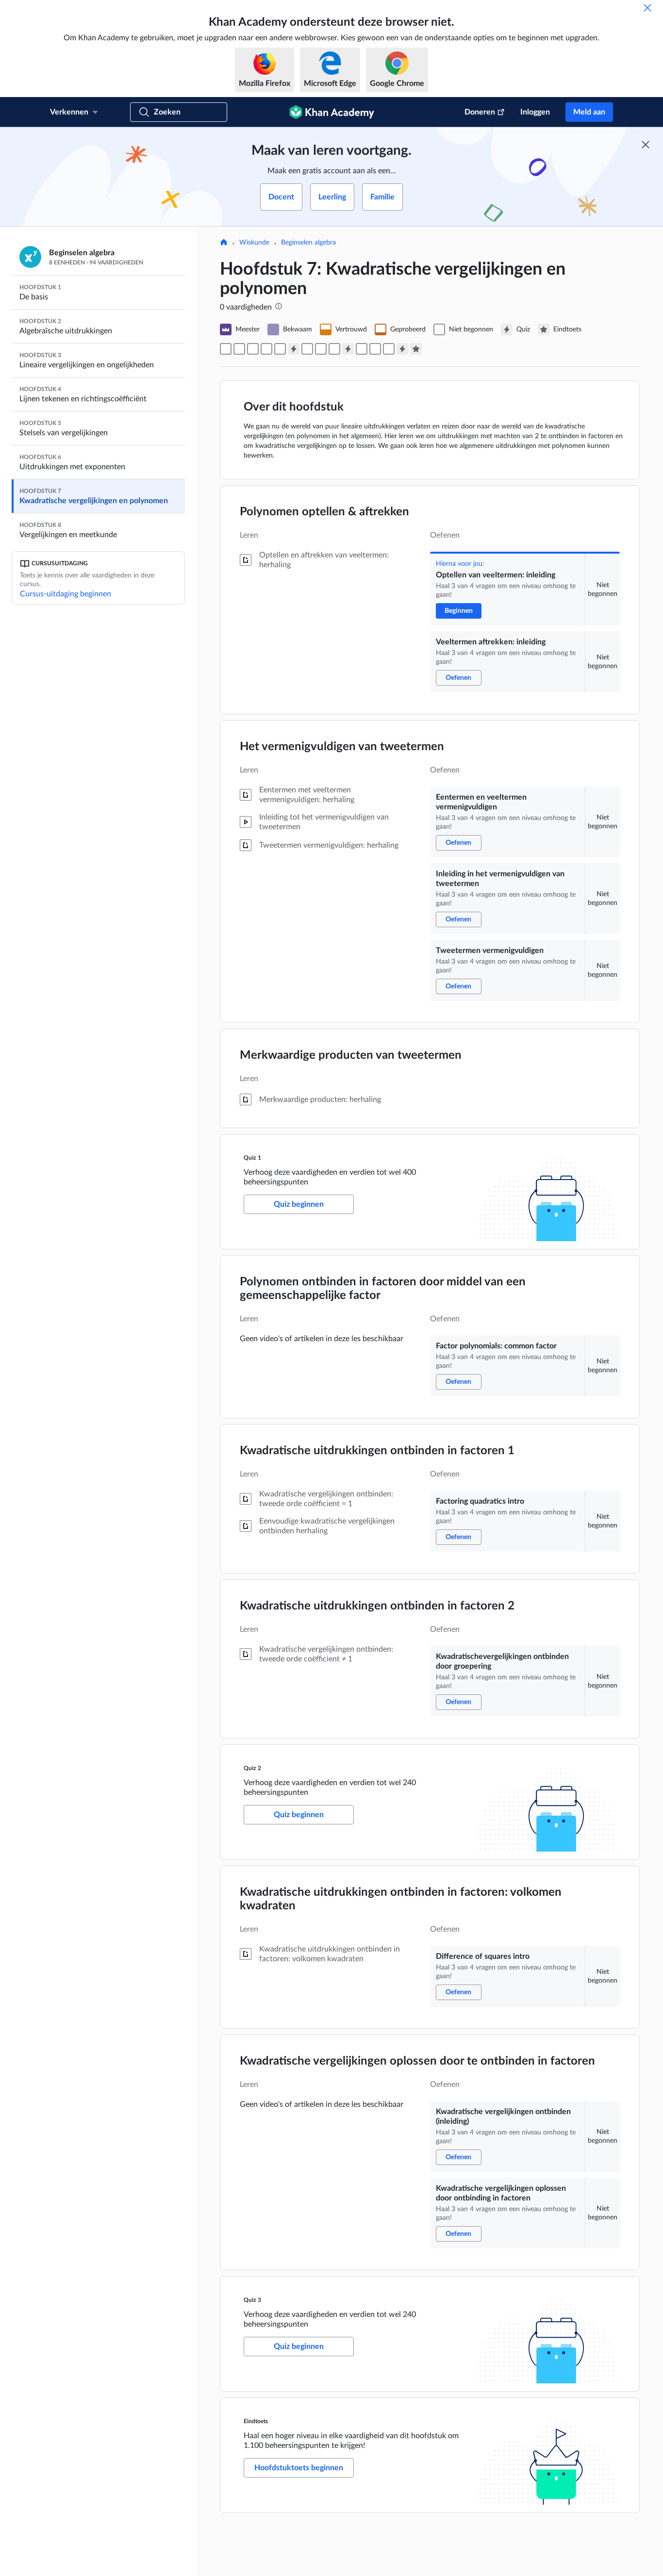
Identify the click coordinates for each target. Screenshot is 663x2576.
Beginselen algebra (308, 243)
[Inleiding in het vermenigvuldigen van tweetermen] (266, 349)
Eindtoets (256, 2421)
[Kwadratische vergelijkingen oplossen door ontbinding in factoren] (389, 349)
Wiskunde (254, 243)
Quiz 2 (252, 1768)
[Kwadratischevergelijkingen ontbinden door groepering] (334, 349)
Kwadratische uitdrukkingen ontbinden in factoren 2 (377, 1606)
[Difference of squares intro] (362, 349)
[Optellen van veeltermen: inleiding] (226, 349)
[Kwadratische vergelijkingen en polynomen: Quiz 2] (348, 349)
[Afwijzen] (647, 8)
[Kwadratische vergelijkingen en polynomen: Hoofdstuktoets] (416, 349)
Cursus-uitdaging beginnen (66, 594)
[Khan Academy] (332, 112)
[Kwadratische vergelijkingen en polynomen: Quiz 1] (294, 349)
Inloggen (535, 112)
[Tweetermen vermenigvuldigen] (280, 349)
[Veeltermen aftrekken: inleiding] (239, 349)
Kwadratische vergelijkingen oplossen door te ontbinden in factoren (417, 2061)
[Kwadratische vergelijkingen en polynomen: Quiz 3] (402, 349)
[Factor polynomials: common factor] (307, 349)
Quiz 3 (252, 2300)
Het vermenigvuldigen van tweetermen (342, 747)
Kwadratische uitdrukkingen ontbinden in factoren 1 (377, 1451)
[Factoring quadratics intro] (321, 349)
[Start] (224, 243)
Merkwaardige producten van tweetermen (351, 1055)
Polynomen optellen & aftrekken (324, 512)
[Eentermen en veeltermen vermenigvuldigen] (253, 349)
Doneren (480, 112)
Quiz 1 (252, 1158)
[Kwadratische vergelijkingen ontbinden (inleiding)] (375, 349)
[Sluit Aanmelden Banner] (646, 145)
